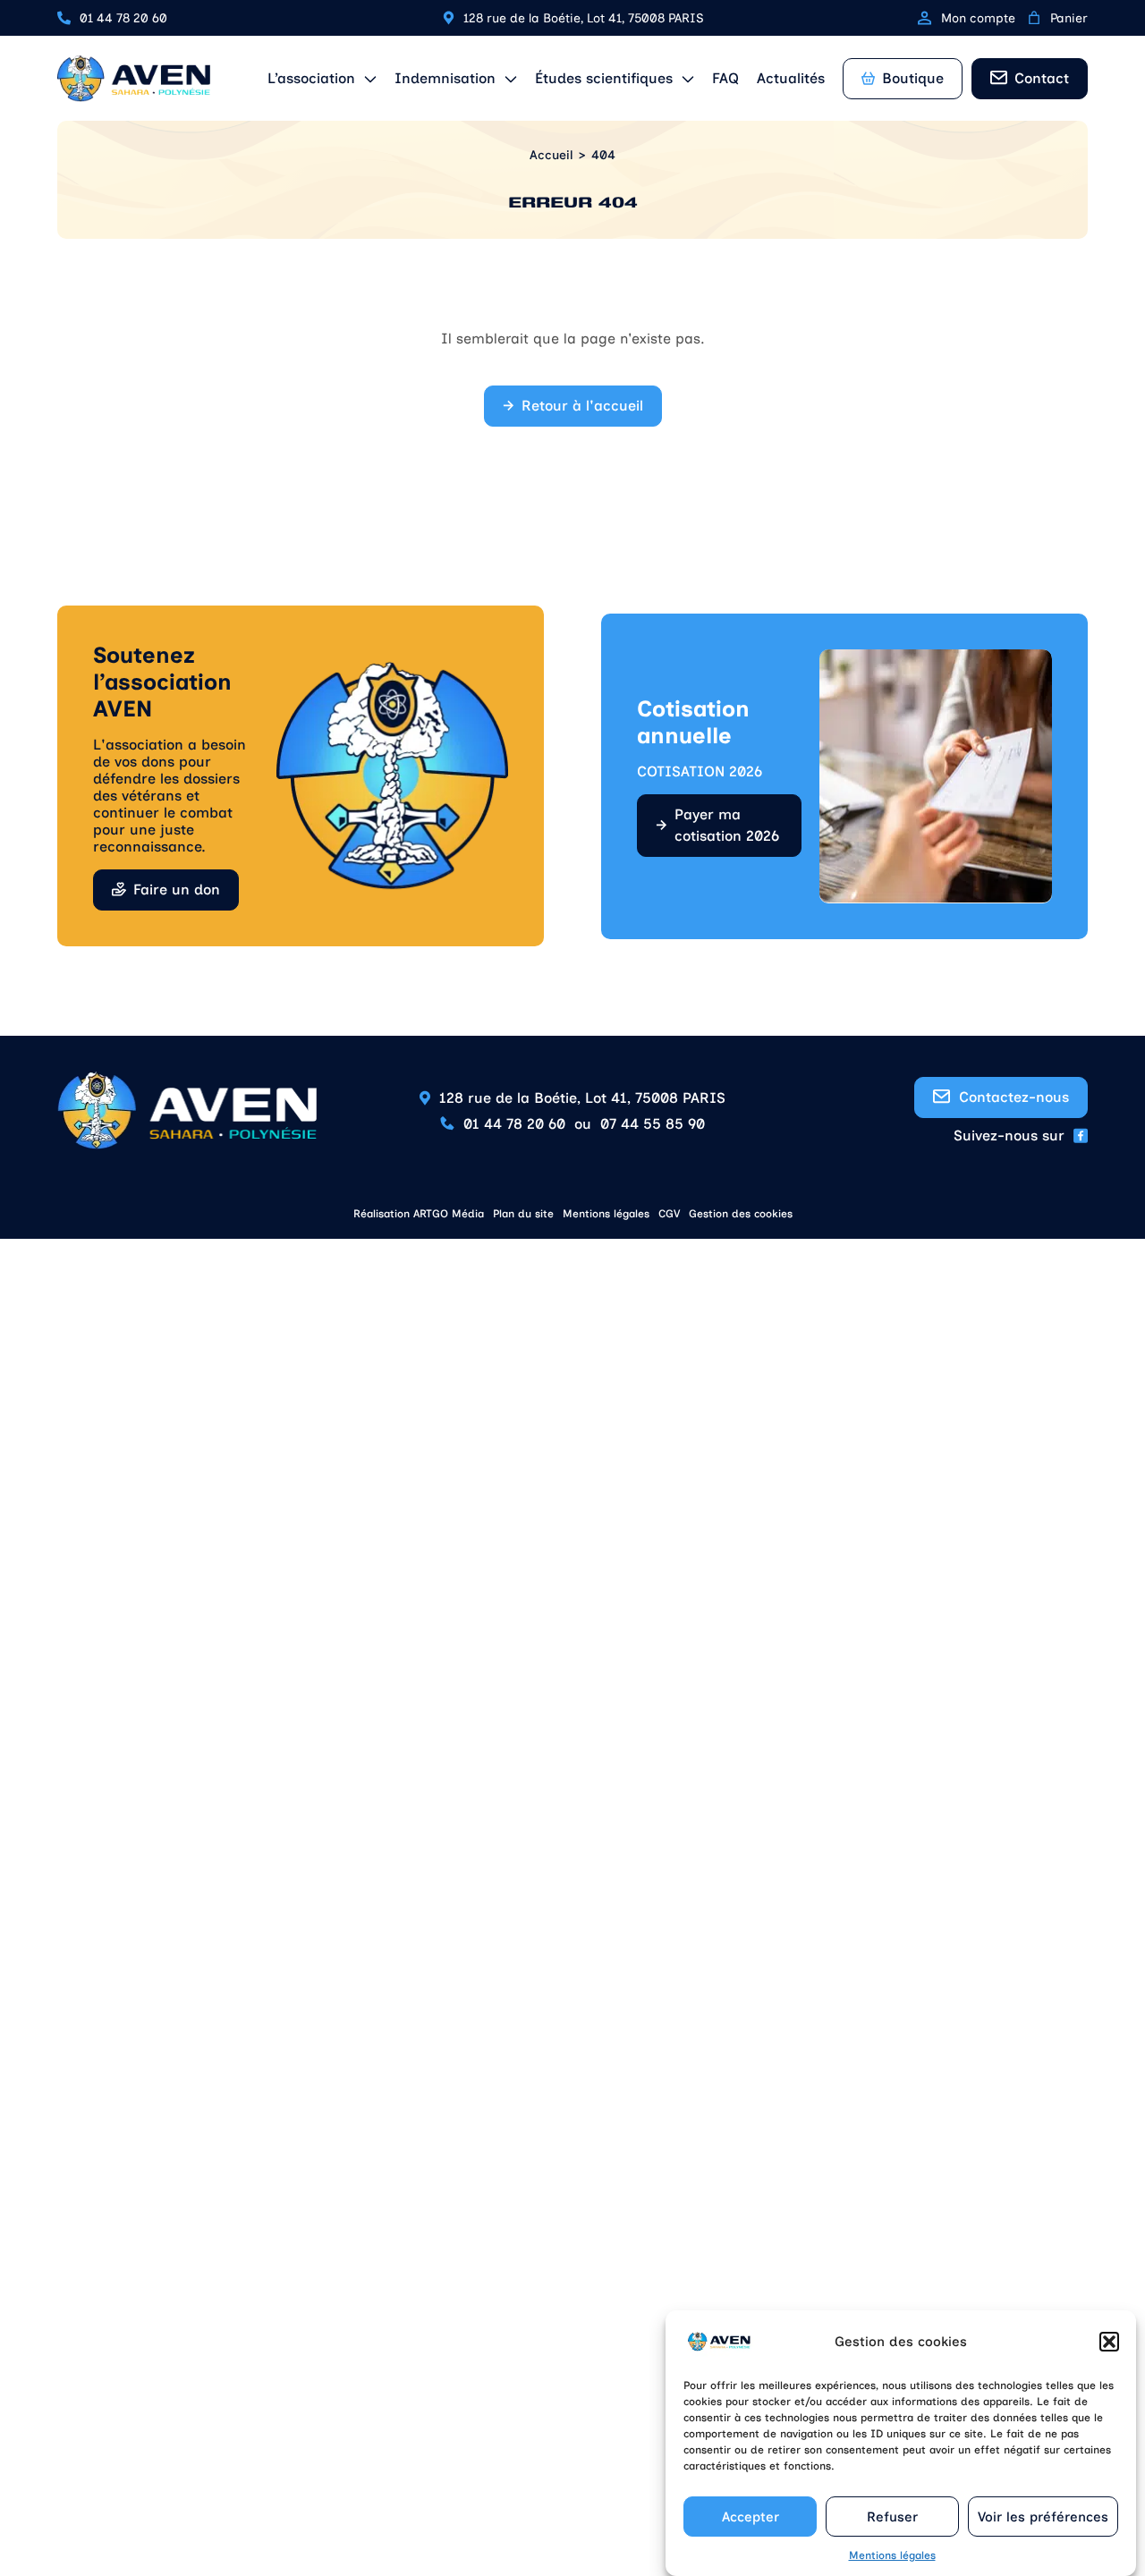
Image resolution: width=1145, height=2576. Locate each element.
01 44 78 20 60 (123, 18)
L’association (311, 78)
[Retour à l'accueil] (134, 79)
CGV (669, 1214)
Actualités (791, 78)
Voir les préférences (1043, 2517)
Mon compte (978, 18)
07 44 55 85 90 (653, 1124)
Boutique (913, 78)
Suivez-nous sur (1009, 1135)
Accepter (751, 2517)
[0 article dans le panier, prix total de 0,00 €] (1034, 18)
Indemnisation (445, 78)
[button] (1109, 2342)
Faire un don (177, 890)
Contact (1042, 78)
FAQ (725, 78)
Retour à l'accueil (582, 406)
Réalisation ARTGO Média (419, 1214)
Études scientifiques (604, 78)
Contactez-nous (1014, 1097)
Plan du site (523, 1214)
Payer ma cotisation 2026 (727, 825)
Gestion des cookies (741, 1214)
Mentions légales (892, 2555)
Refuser (892, 2517)
